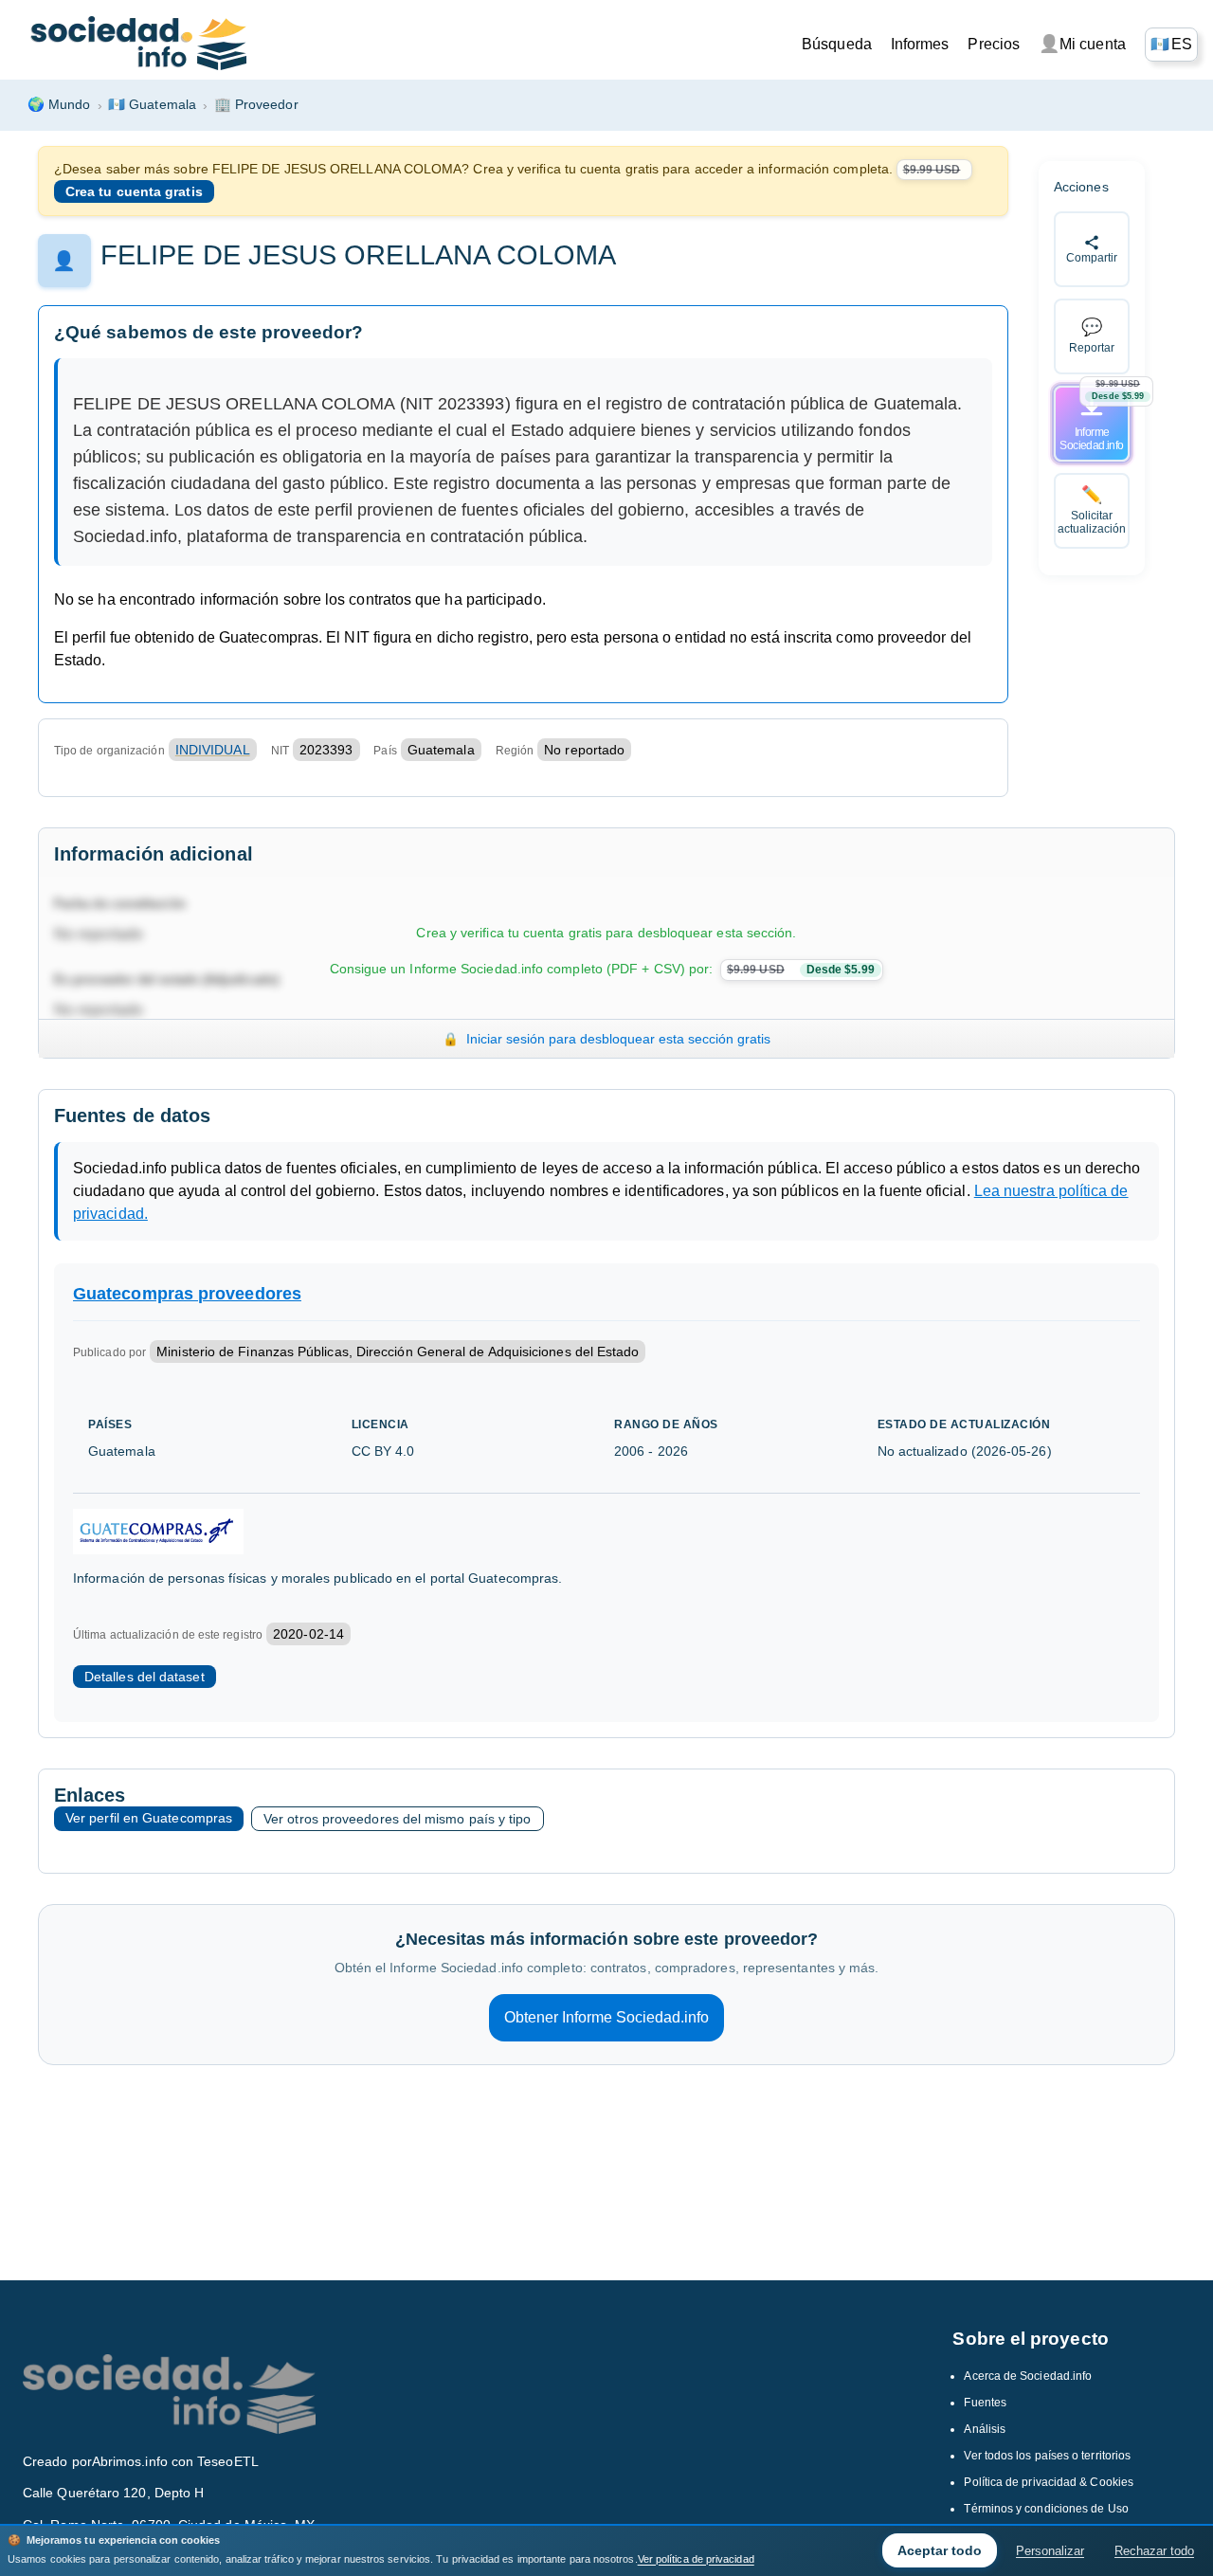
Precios (994, 44)
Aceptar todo (940, 2550)
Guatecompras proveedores (187, 1294)
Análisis (985, 2429)
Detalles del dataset (145, 1677)
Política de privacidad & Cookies (1049, 2482)
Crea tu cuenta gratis (134, 191)
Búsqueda (837, 44)
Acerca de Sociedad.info (1028, 2376)
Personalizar (1050, 2551)
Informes (920, 44)
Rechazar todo (1154, 2551)
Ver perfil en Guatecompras (149, 1818)
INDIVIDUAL (213, 750)
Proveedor (256, 104)
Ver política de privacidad (696, 2559)
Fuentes (985, 2403)
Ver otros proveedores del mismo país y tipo (397, 1819)
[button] (1171, 45)
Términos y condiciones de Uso (1046, 2509)
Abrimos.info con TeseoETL (175, 2461)
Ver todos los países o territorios (1047, 2456)
